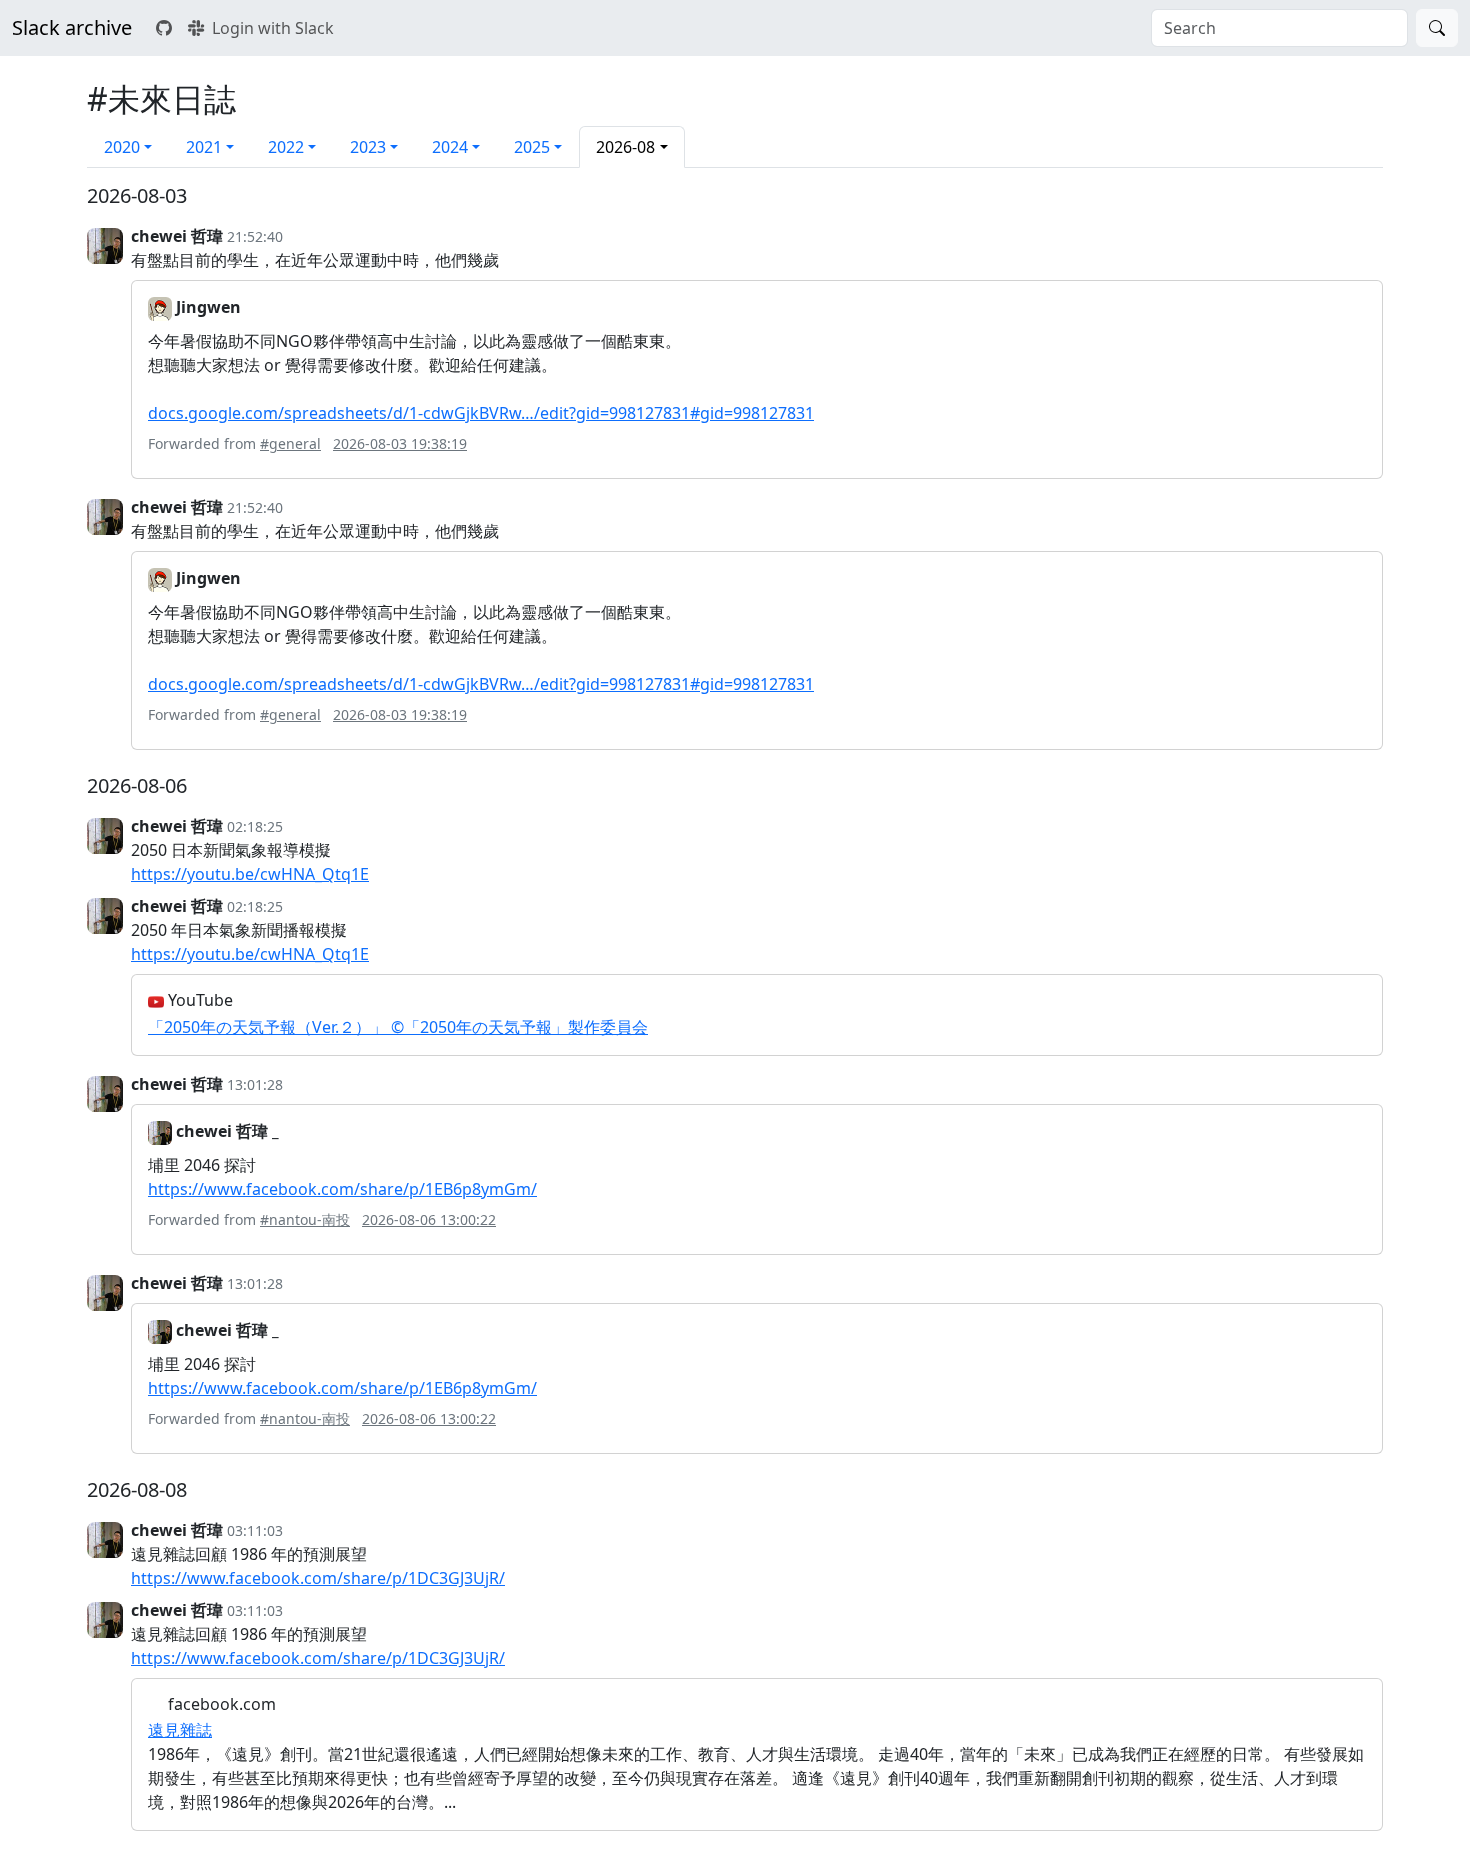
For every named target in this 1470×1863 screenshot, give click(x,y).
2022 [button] (286, 147)
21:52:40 (255, 236)
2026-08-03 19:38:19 (400, 443)
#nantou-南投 (305, 1219)
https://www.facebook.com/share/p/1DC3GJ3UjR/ (318, 1578)
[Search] (1437, 28)
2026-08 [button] (625, 147)
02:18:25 (255, 826)
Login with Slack (273, 28)
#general (290, 443)
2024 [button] (450, 147)
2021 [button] (204, 147)
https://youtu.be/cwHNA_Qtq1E (250, 874)
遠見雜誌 (180, 1730)
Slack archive (72, 27)
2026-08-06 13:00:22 (429, 1219)
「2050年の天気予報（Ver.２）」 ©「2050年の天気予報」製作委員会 (398, 1027)
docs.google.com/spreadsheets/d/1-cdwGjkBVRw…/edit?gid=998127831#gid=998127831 (481, 413)
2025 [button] (532, 147)
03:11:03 (255, 1530)
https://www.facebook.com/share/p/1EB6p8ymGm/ (342, 1189)
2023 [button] (368, 147)
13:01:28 (255, 1084)
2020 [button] (122, 147)
